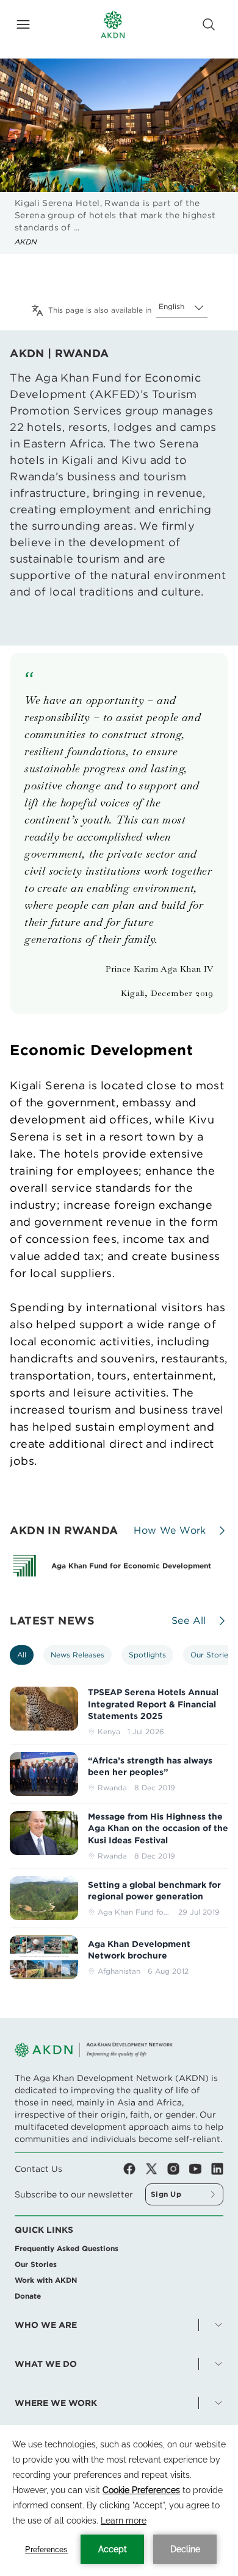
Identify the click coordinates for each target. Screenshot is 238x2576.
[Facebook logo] (134, 2169)
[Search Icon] (209, 24)
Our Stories (36, 2264)
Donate (28, 2296)
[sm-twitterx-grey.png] (156, 2169)
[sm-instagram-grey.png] (178, 2169)
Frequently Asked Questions (67, 2248)
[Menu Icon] (23, 24)
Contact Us (38, 2169)
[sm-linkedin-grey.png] (217, 2169)
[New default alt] (44, 1774)
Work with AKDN (46, 2280)
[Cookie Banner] (119, 2500)
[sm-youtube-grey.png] (200, 2169)
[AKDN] (113, 24)
